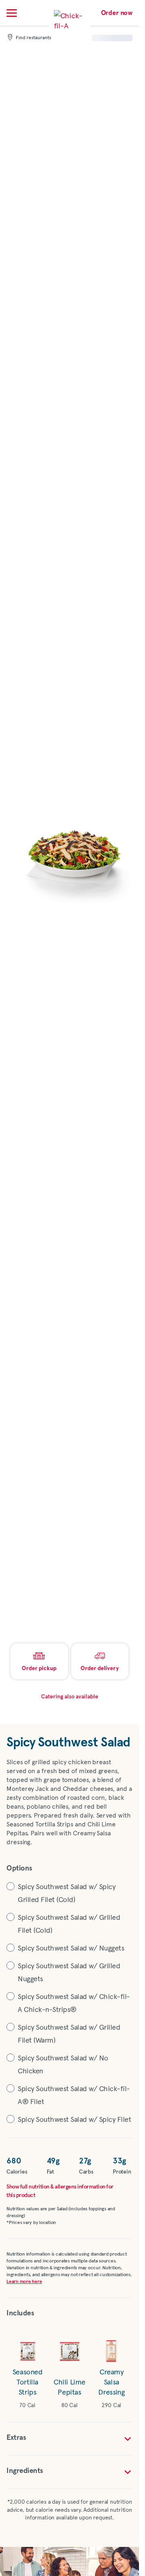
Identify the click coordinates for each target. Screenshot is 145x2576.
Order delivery (100, 1668)
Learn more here (24, 2282)
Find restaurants (33, 38)
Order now (117, 13)
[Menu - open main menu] (12, 13)
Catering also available (70, 1697)
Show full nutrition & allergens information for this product (60, 2191)
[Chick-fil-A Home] (70, 26)
